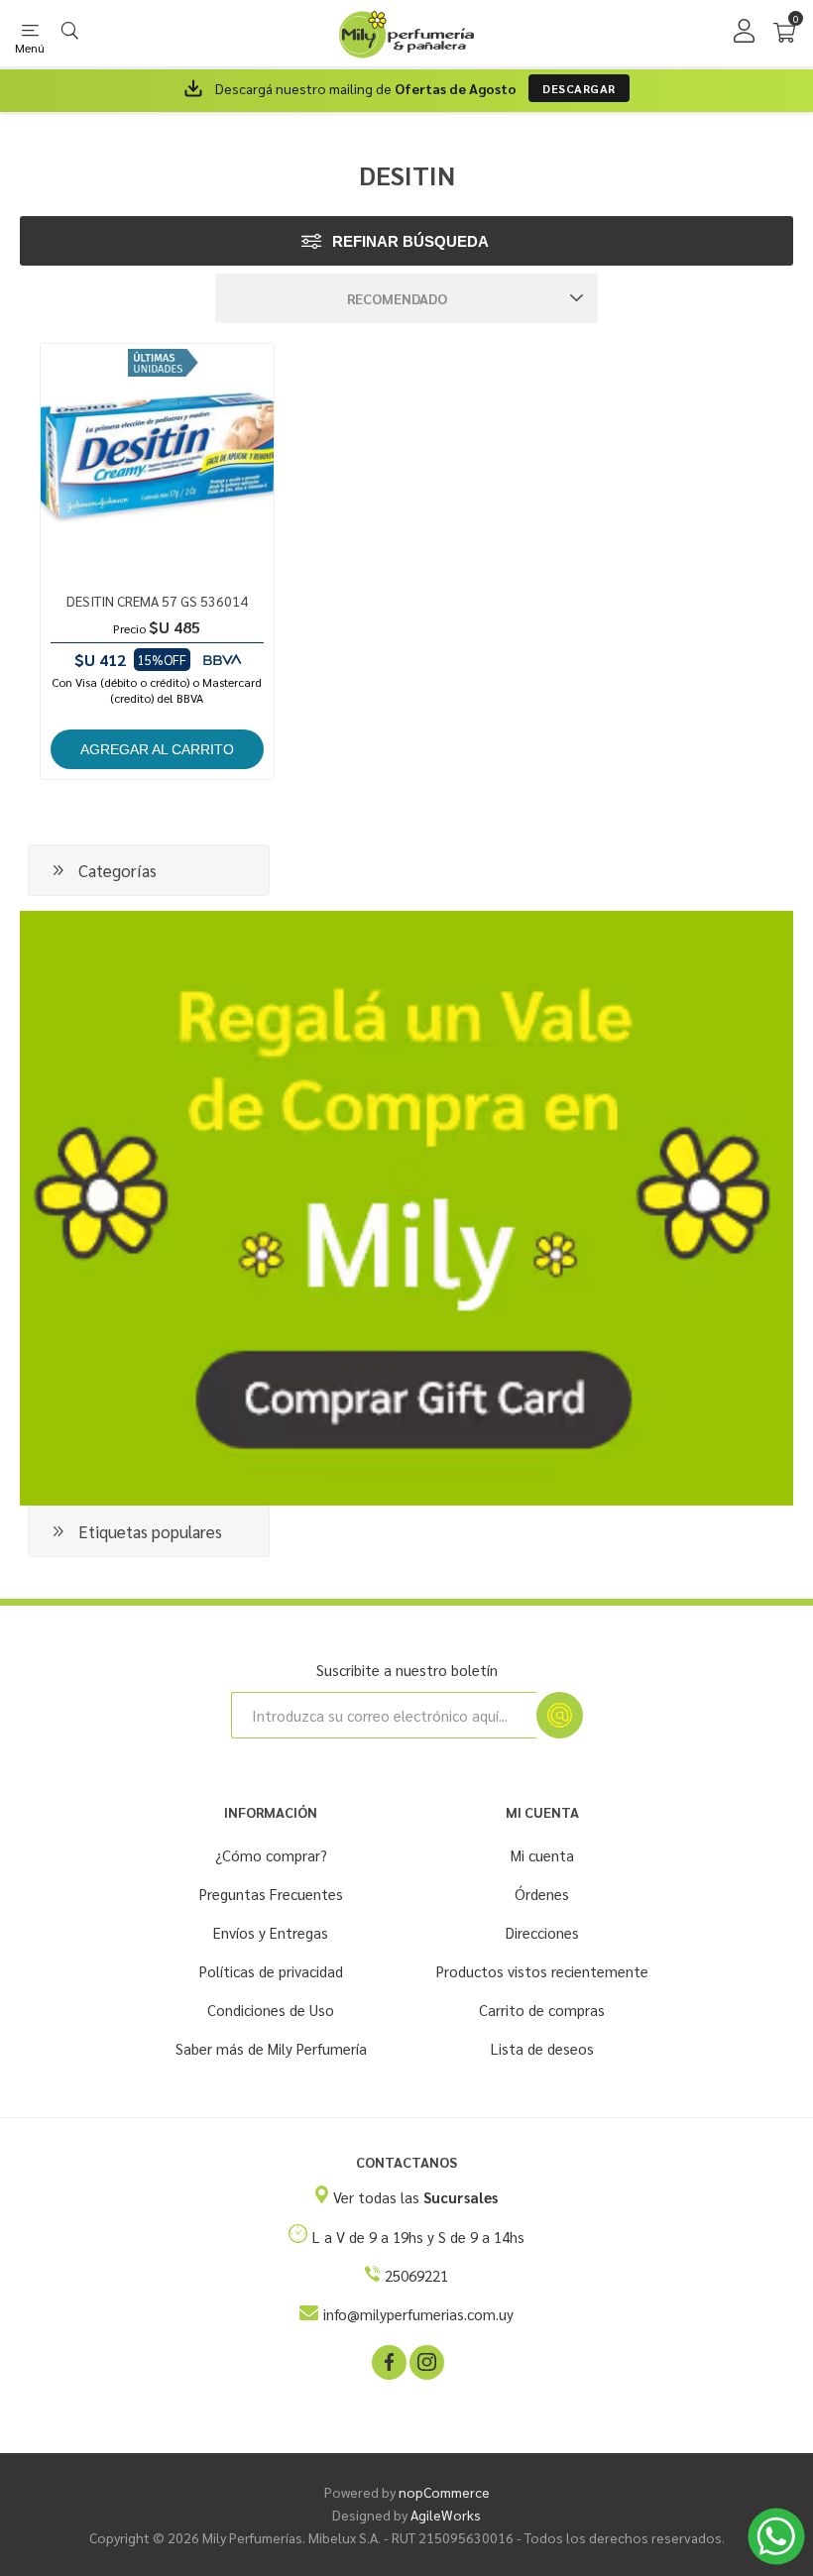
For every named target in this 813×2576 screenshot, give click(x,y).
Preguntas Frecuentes (271, 1894)
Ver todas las (415, 2197)
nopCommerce (444, 2492)
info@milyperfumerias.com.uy (418, 2314)
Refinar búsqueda (410, 241)
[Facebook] (388, 2361)
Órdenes (542, 1894)
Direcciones (542, 1932)
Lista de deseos (542, 2048)
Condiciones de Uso (271, 2010)
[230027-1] (157, 460)
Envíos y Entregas (271, 1932)
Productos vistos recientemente (542, 1971)
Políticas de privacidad (271, 1971)
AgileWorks (446, 2515)
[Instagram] (425, 2361)
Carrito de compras (542, 2010)
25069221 (416, 2275)
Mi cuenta (542, 1855)
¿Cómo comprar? (271, 1855)
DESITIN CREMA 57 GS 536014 (157, 601)
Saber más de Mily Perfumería (271, 2048)
